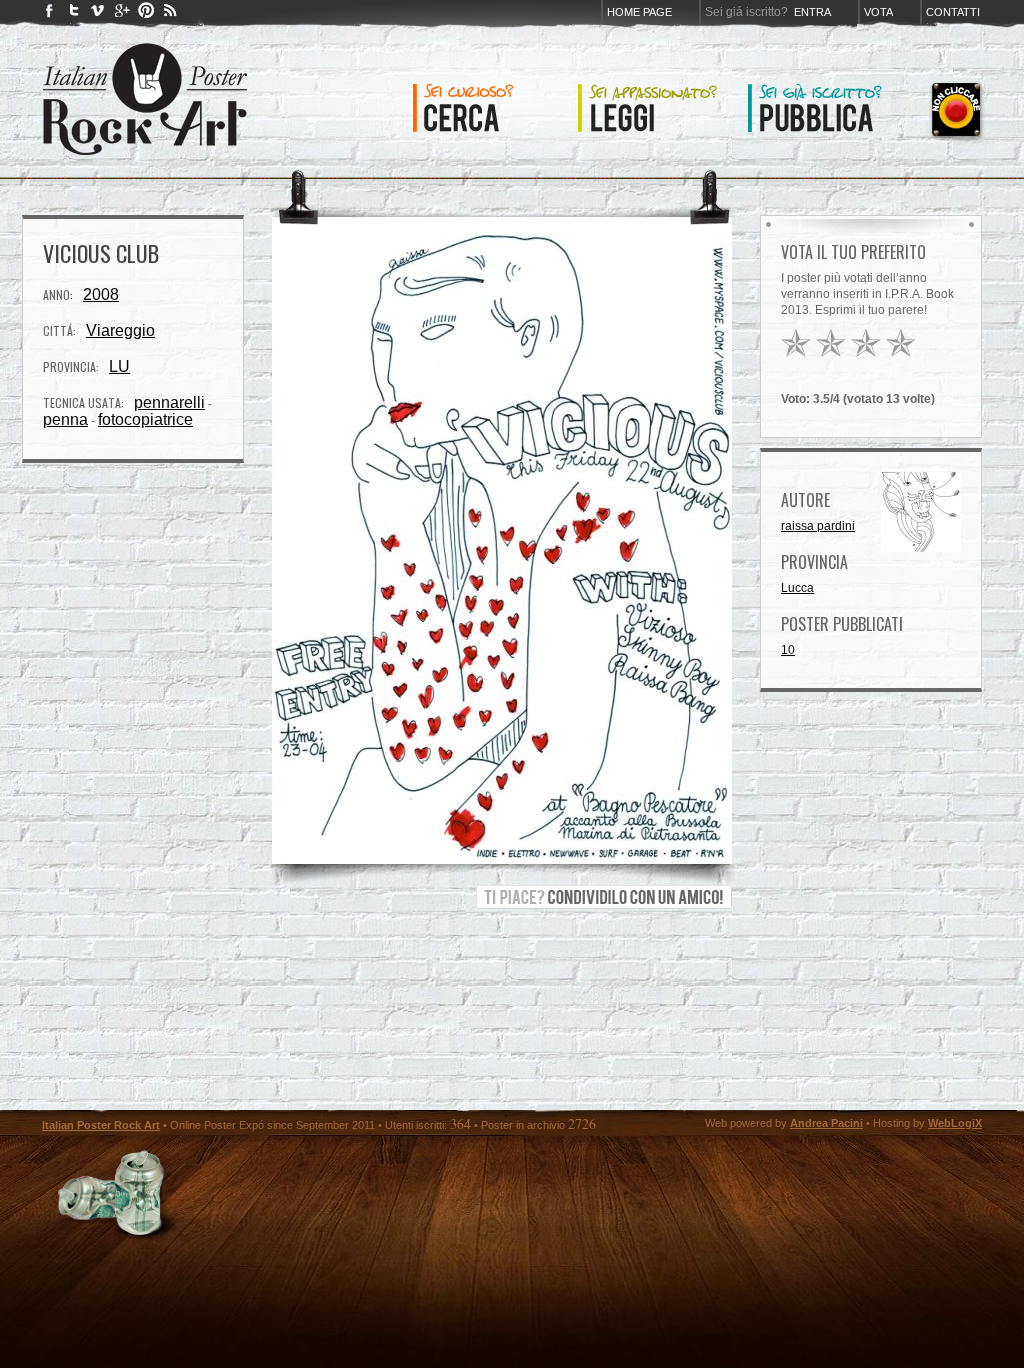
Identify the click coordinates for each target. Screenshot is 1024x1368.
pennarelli (169, 402)
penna (65, 419)
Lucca (797, 588)
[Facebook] (50, 14)
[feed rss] (170, 14)
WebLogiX (955, 1123)
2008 (101, 294)
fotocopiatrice (145, 419)
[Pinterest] (146, 14)
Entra (812, 12)
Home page (639, 12)
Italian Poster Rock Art (101, 1125)
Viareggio (120, 330)
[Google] (122, 14)
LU (119, 366)
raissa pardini (818, 526)
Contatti (953, 12)
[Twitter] (74, 14)
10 (788, 650)
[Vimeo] (98, 14)
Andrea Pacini (826, 1123)
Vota (878, 12)
